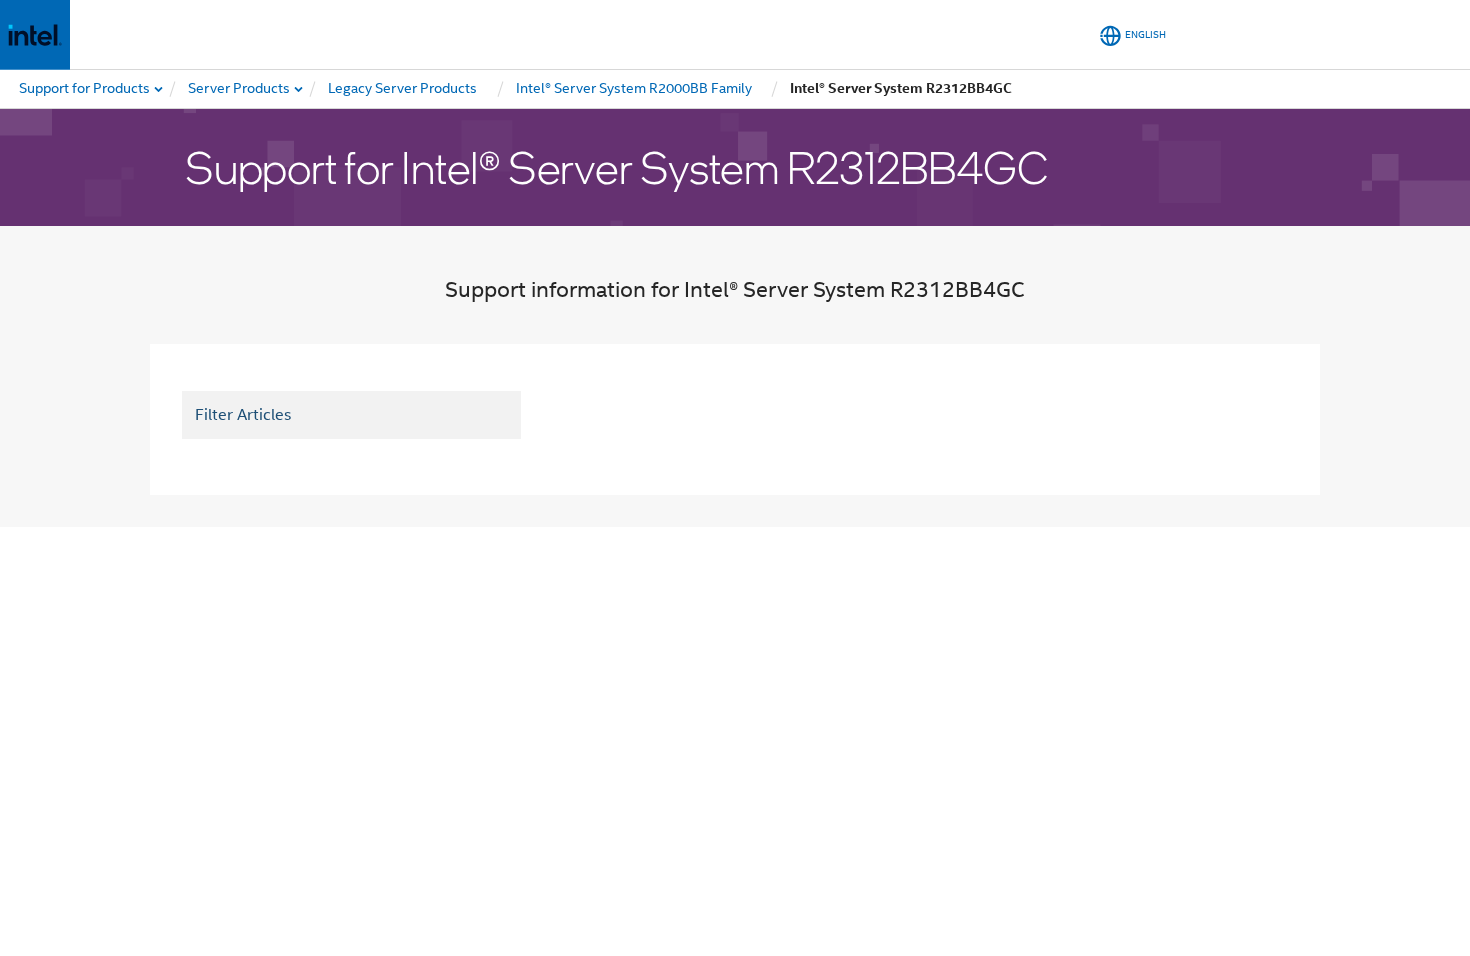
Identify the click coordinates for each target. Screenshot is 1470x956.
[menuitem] (240, 89)
